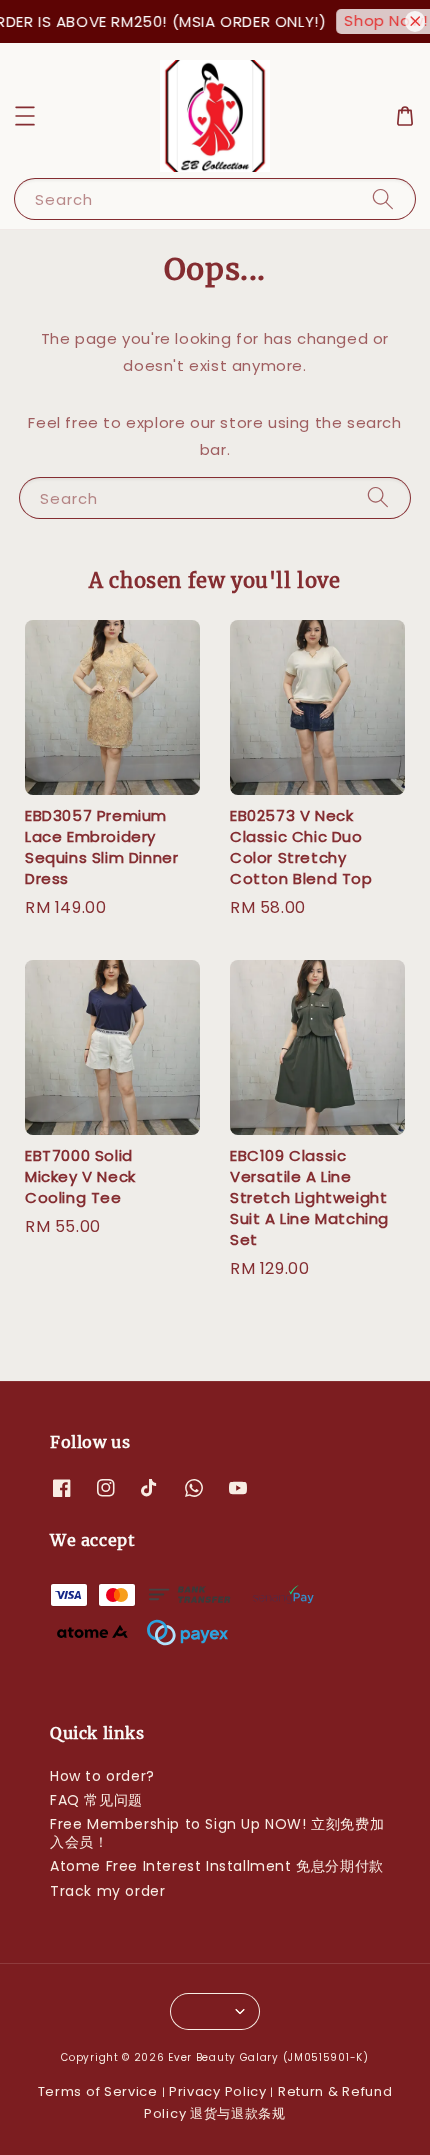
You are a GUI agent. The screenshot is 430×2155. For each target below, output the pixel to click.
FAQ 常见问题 (96, 1800)
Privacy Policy (218, 2091)
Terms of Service (98, 2091)
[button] (25, 116)
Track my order (107, 1891)
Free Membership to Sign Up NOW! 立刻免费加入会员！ (217, 1833)
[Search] (383, 198)
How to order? (102, 1776)
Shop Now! (380, 20)
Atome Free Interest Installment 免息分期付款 (217, 1866)
